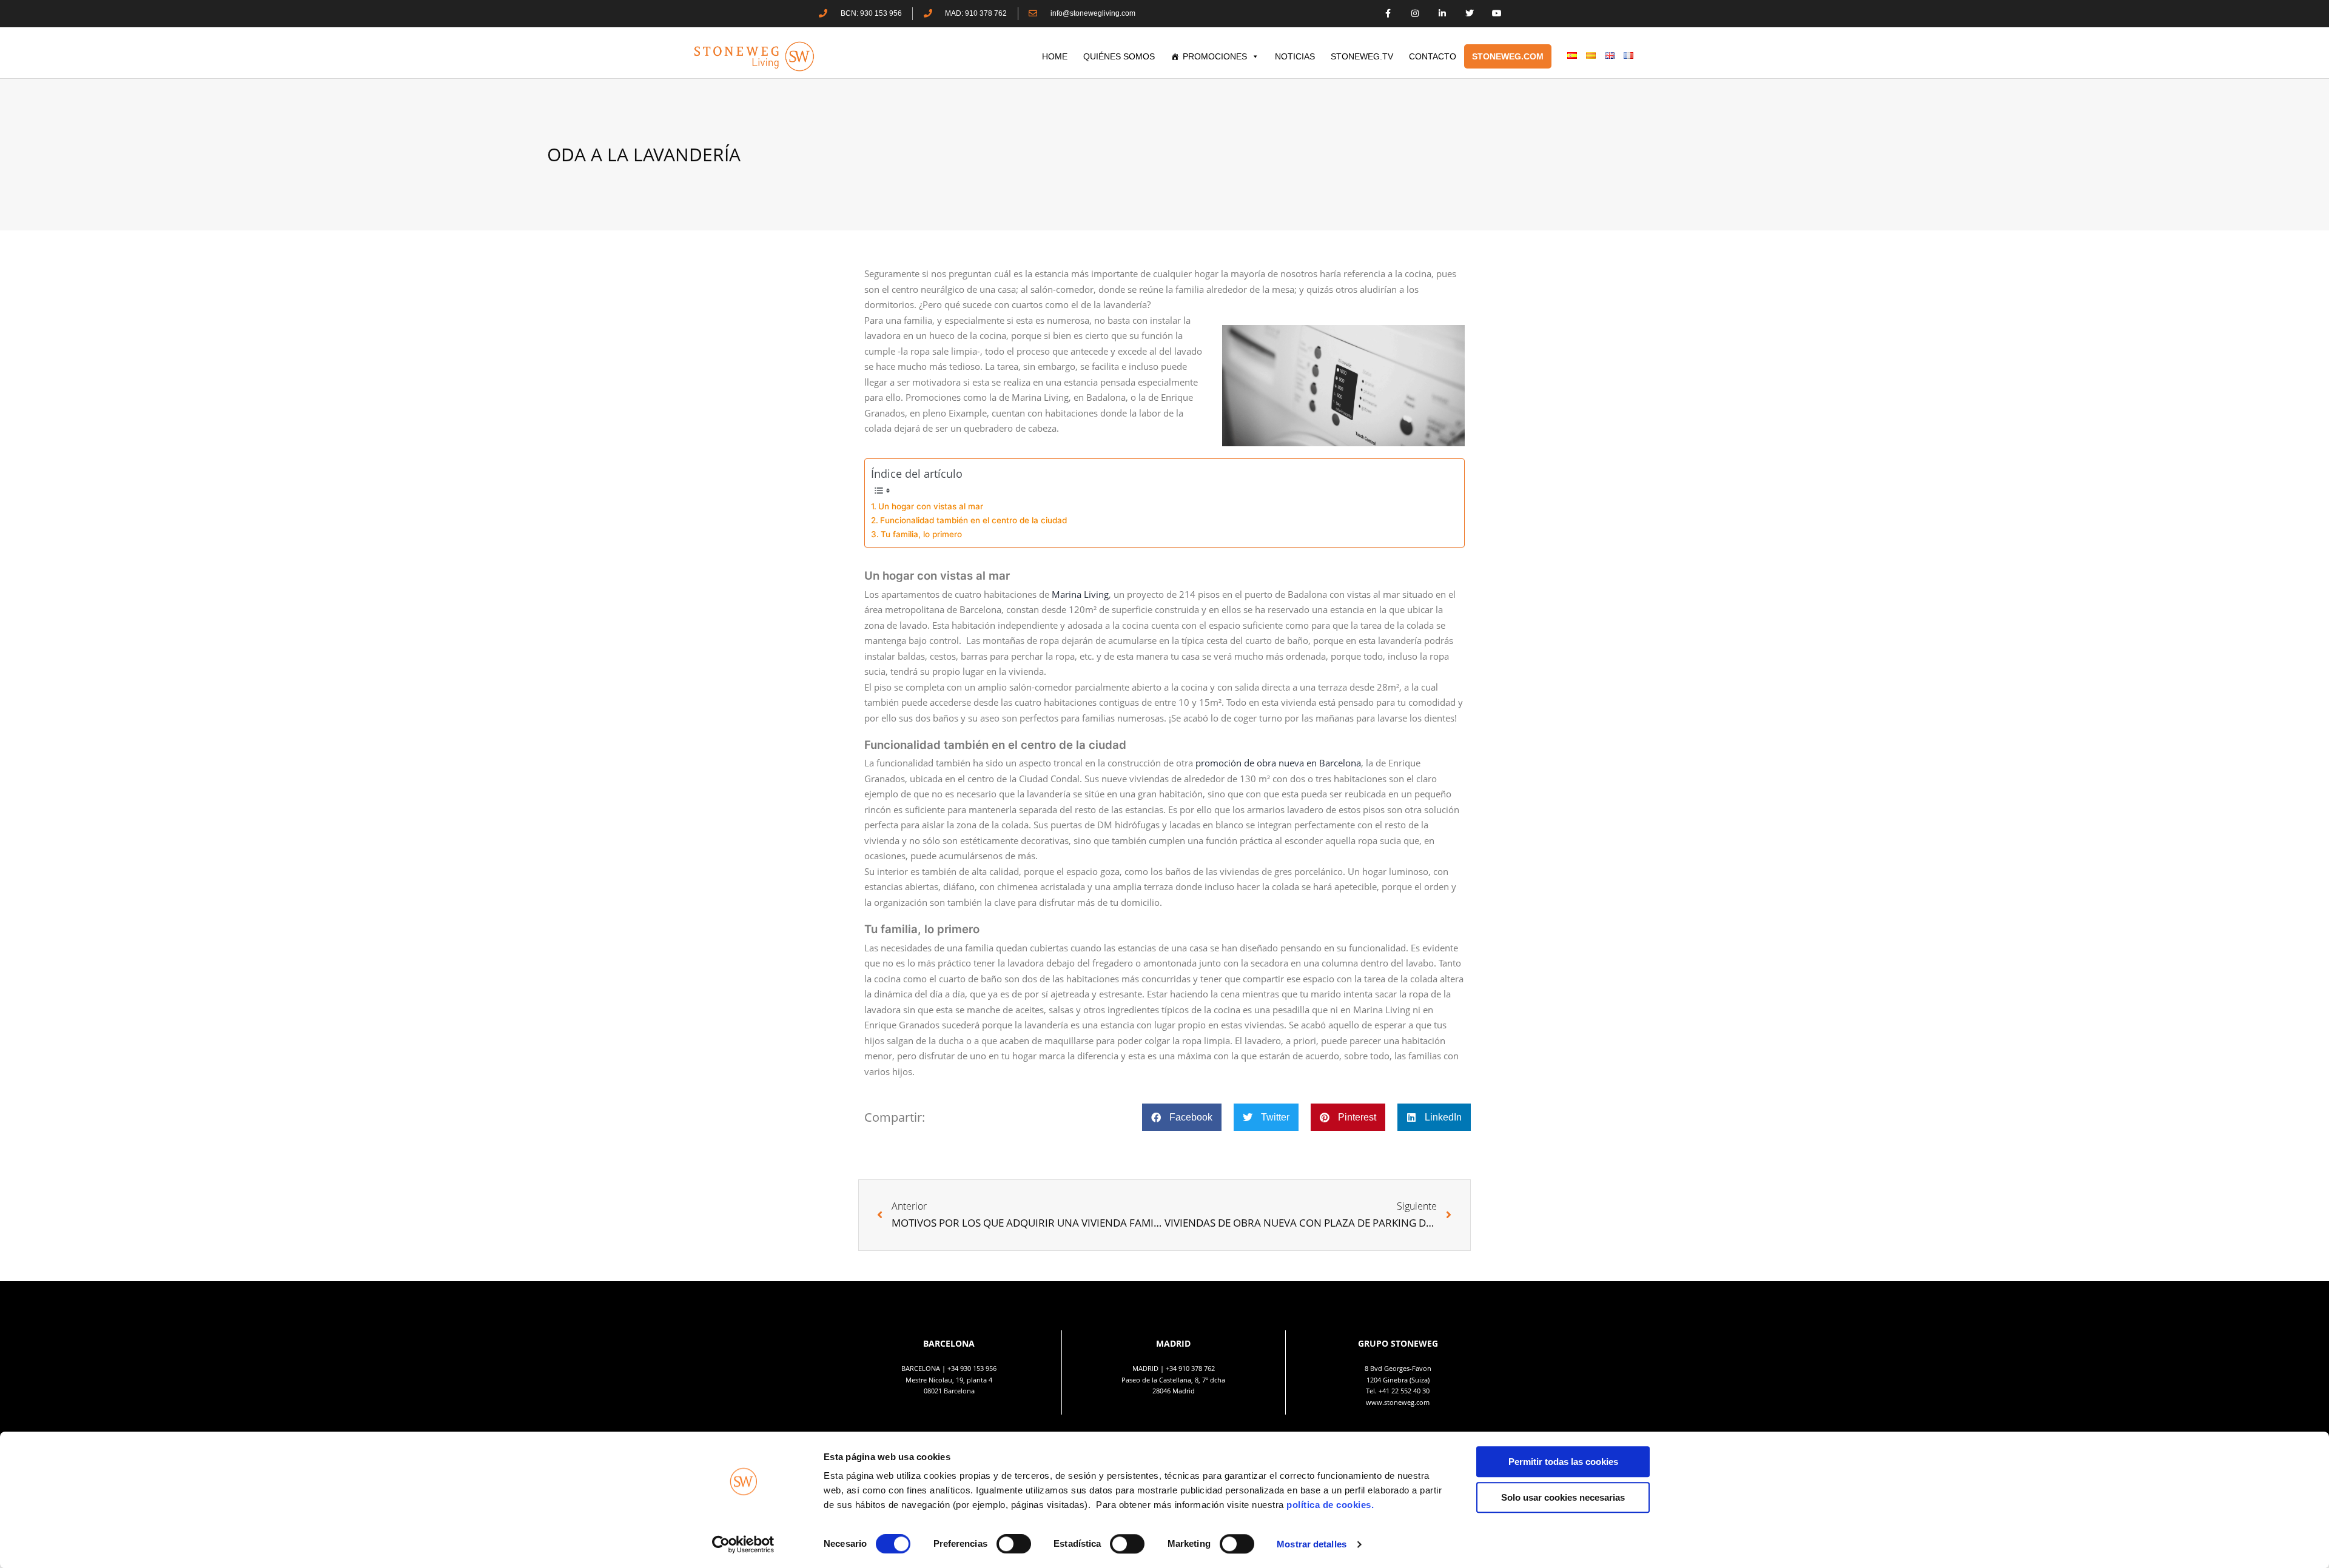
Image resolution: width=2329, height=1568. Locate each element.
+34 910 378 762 (1190, 1368)
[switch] (1014, 1544)
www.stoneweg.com (1398, 1402)
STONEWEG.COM (1508, 56)
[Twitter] (1469, 14)
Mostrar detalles (1312, 1544)
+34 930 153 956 (972, 1368)
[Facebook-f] (1388, 14)
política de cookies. (1332, 1505)
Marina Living (1080, 594)
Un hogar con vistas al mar (931, 506)
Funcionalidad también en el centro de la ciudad (973, 520)
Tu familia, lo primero (921, 534)
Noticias (1295, 56)
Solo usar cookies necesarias (1563, 1497)
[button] (1182, 1117)
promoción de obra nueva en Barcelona (1278, 763)
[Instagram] (1415, 14)
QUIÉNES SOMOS (1119, 56)
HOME (1055, 56)
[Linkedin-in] (1443, 14)
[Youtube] (1497, 14)
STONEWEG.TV (1362, 56)
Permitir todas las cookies (1563, 1462)
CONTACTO (1433, 56)
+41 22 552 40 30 (1404, 1391)
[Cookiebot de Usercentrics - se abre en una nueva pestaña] (743, 1544)
